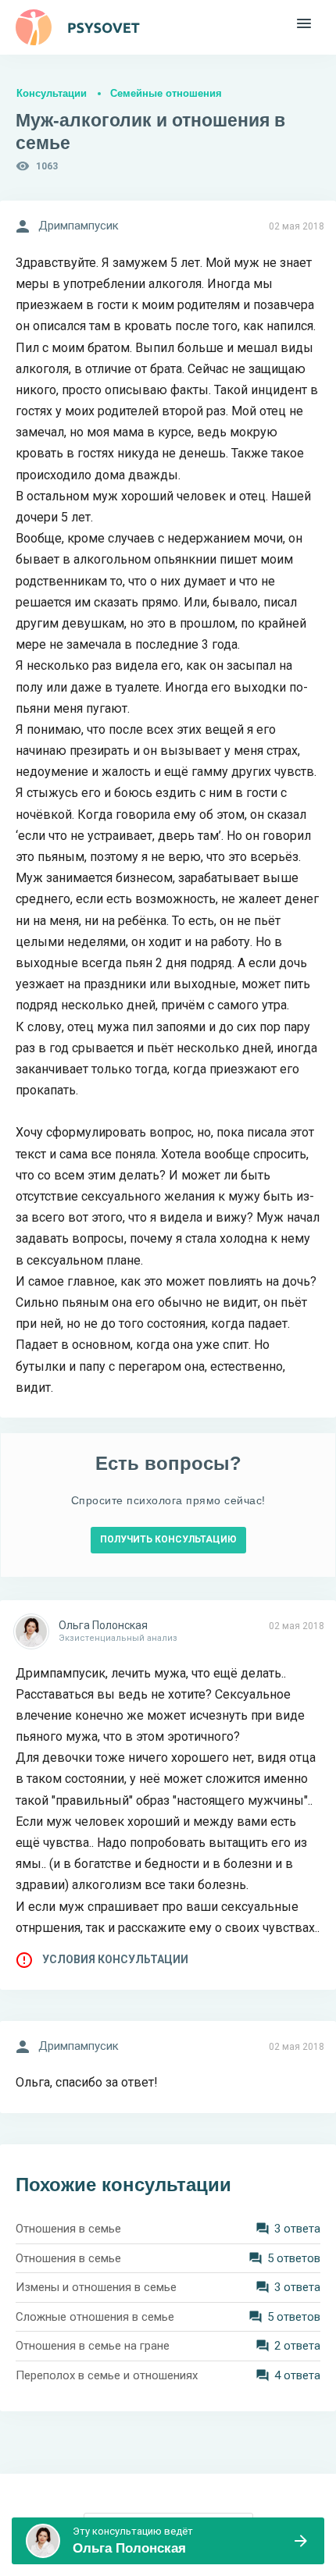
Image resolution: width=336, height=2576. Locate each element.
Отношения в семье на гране (93, 2346)
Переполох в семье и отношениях (107, 2375)
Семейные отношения (166, 93)
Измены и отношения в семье (96, 2287)
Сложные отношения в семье (95, 2317)
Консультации (52, 93)
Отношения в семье (68, 2229)
